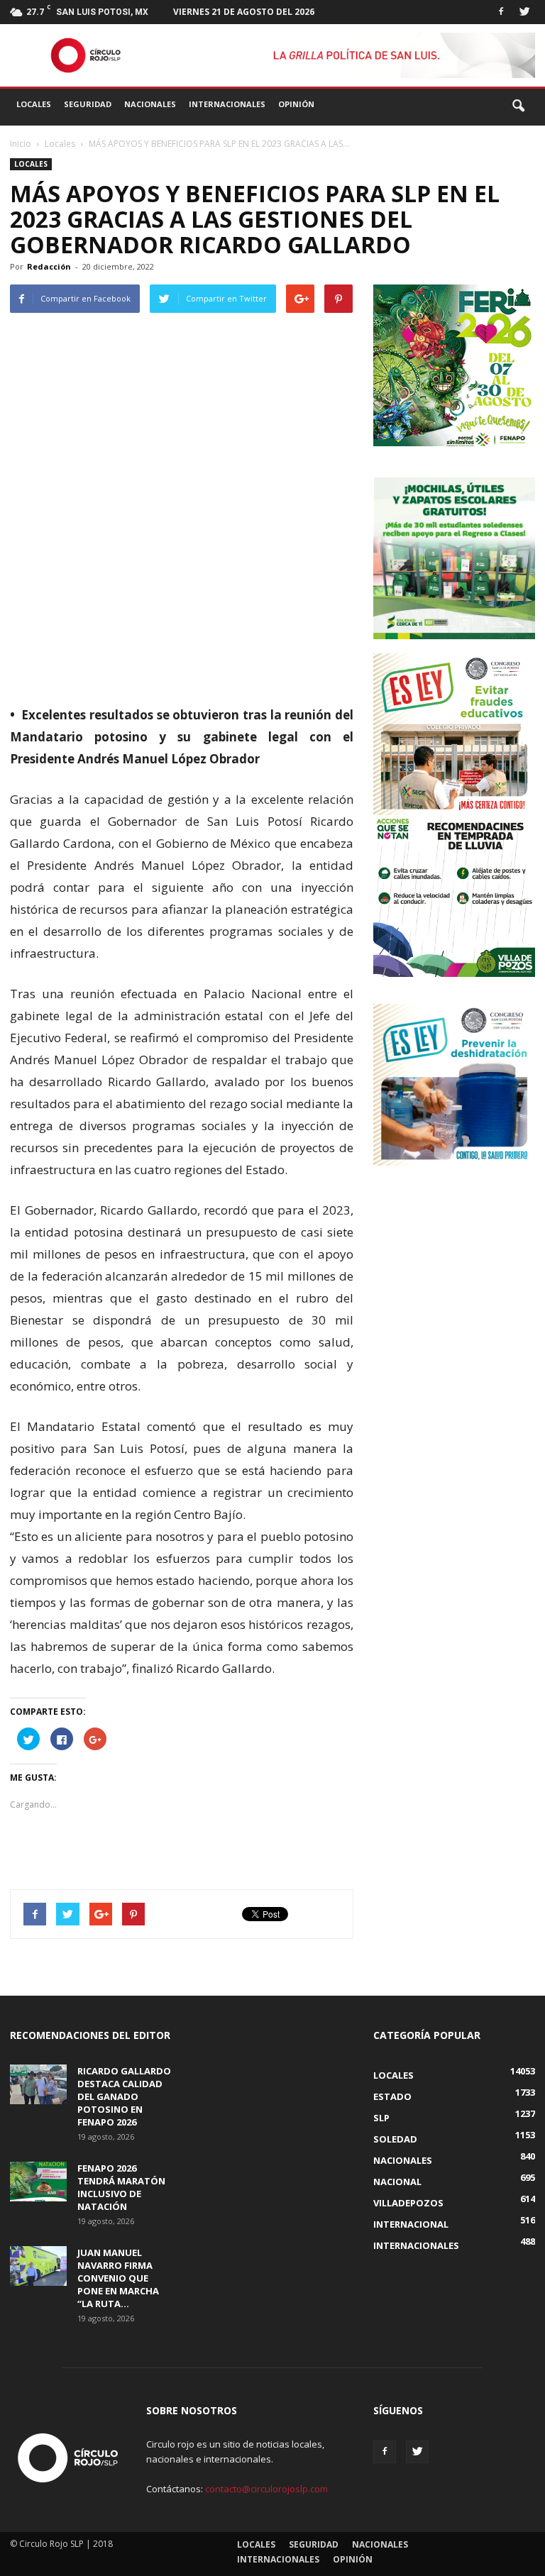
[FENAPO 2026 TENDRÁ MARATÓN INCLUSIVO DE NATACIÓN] (38, 2182)
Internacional (411, 2224)
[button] (518, 106)
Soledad (395, 2139)
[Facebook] (501, 10)
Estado (392, 2096)
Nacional (397, 2182)
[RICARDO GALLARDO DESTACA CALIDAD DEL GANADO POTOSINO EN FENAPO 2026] (38, 2084)
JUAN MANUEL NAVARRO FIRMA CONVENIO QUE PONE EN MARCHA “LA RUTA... (118, 2278)
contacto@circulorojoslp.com (266, 2489)
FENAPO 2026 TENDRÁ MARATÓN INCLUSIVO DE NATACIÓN (121, 2187)
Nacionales (150, 104)
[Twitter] (524, 10)
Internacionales (227, 104)
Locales (34, 104)
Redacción (49, 266)
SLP (381, 2118)
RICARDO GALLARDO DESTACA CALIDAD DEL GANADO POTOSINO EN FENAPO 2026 (124, 2096)
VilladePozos (408, 2203)
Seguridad (88, 104)
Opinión (296, 104)
